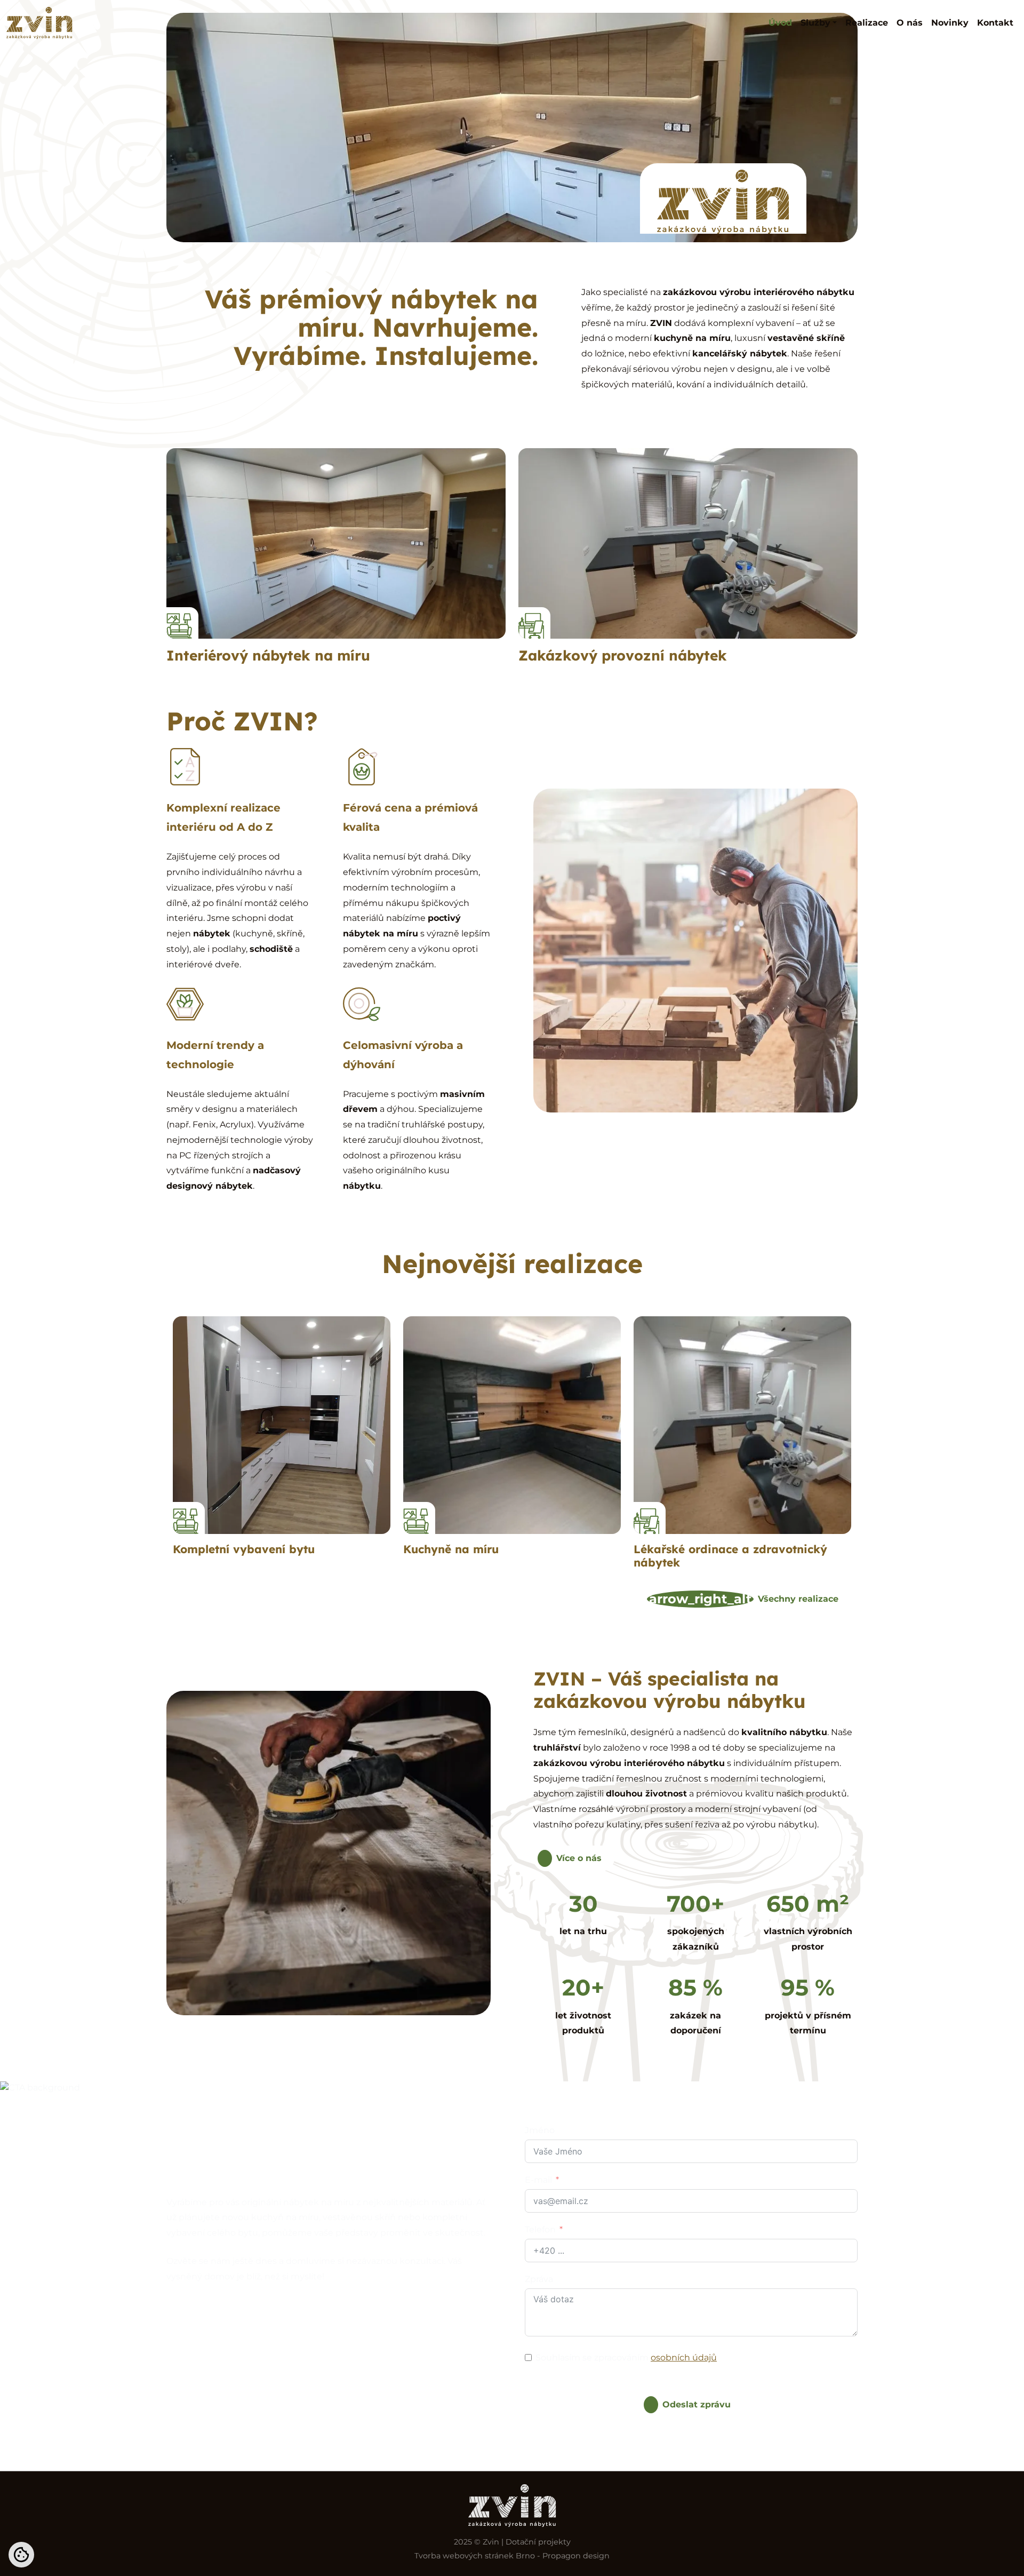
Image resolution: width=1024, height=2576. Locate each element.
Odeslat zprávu (697, 2404)
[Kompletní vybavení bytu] (282, 1425)
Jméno (540, 2130)
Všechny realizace (744, 1599)
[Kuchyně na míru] (512, 1425)
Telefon (540, 2229)
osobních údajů (684, 2358)
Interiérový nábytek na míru (268, 655)
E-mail (538, 2180)
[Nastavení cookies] (21, 2555)
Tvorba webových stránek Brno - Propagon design (512, 2556)
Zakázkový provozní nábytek (623, 655)
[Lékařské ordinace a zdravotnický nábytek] (742, 1425)
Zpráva (539, 2279)
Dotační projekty (538, 2542)
